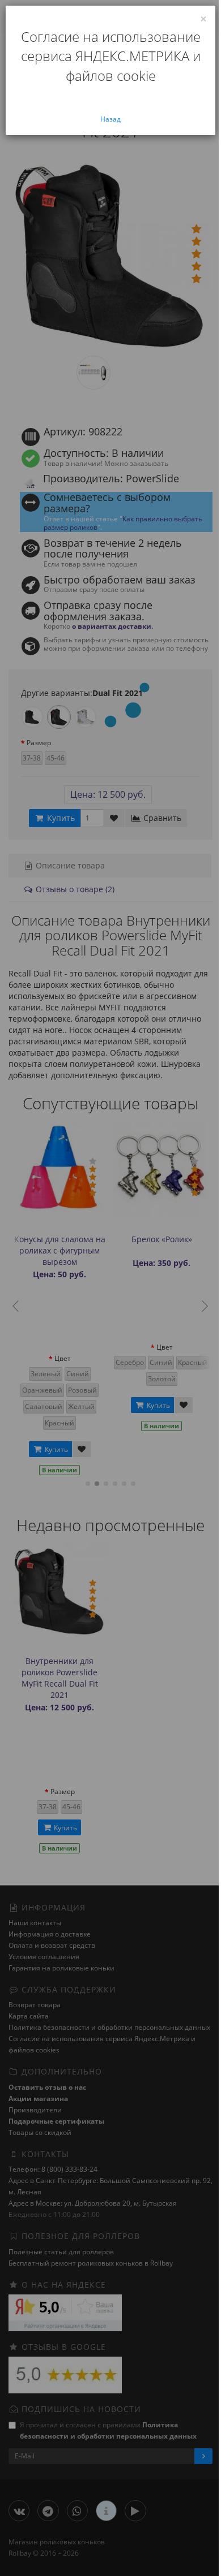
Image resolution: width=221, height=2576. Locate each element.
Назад (110, 119)
